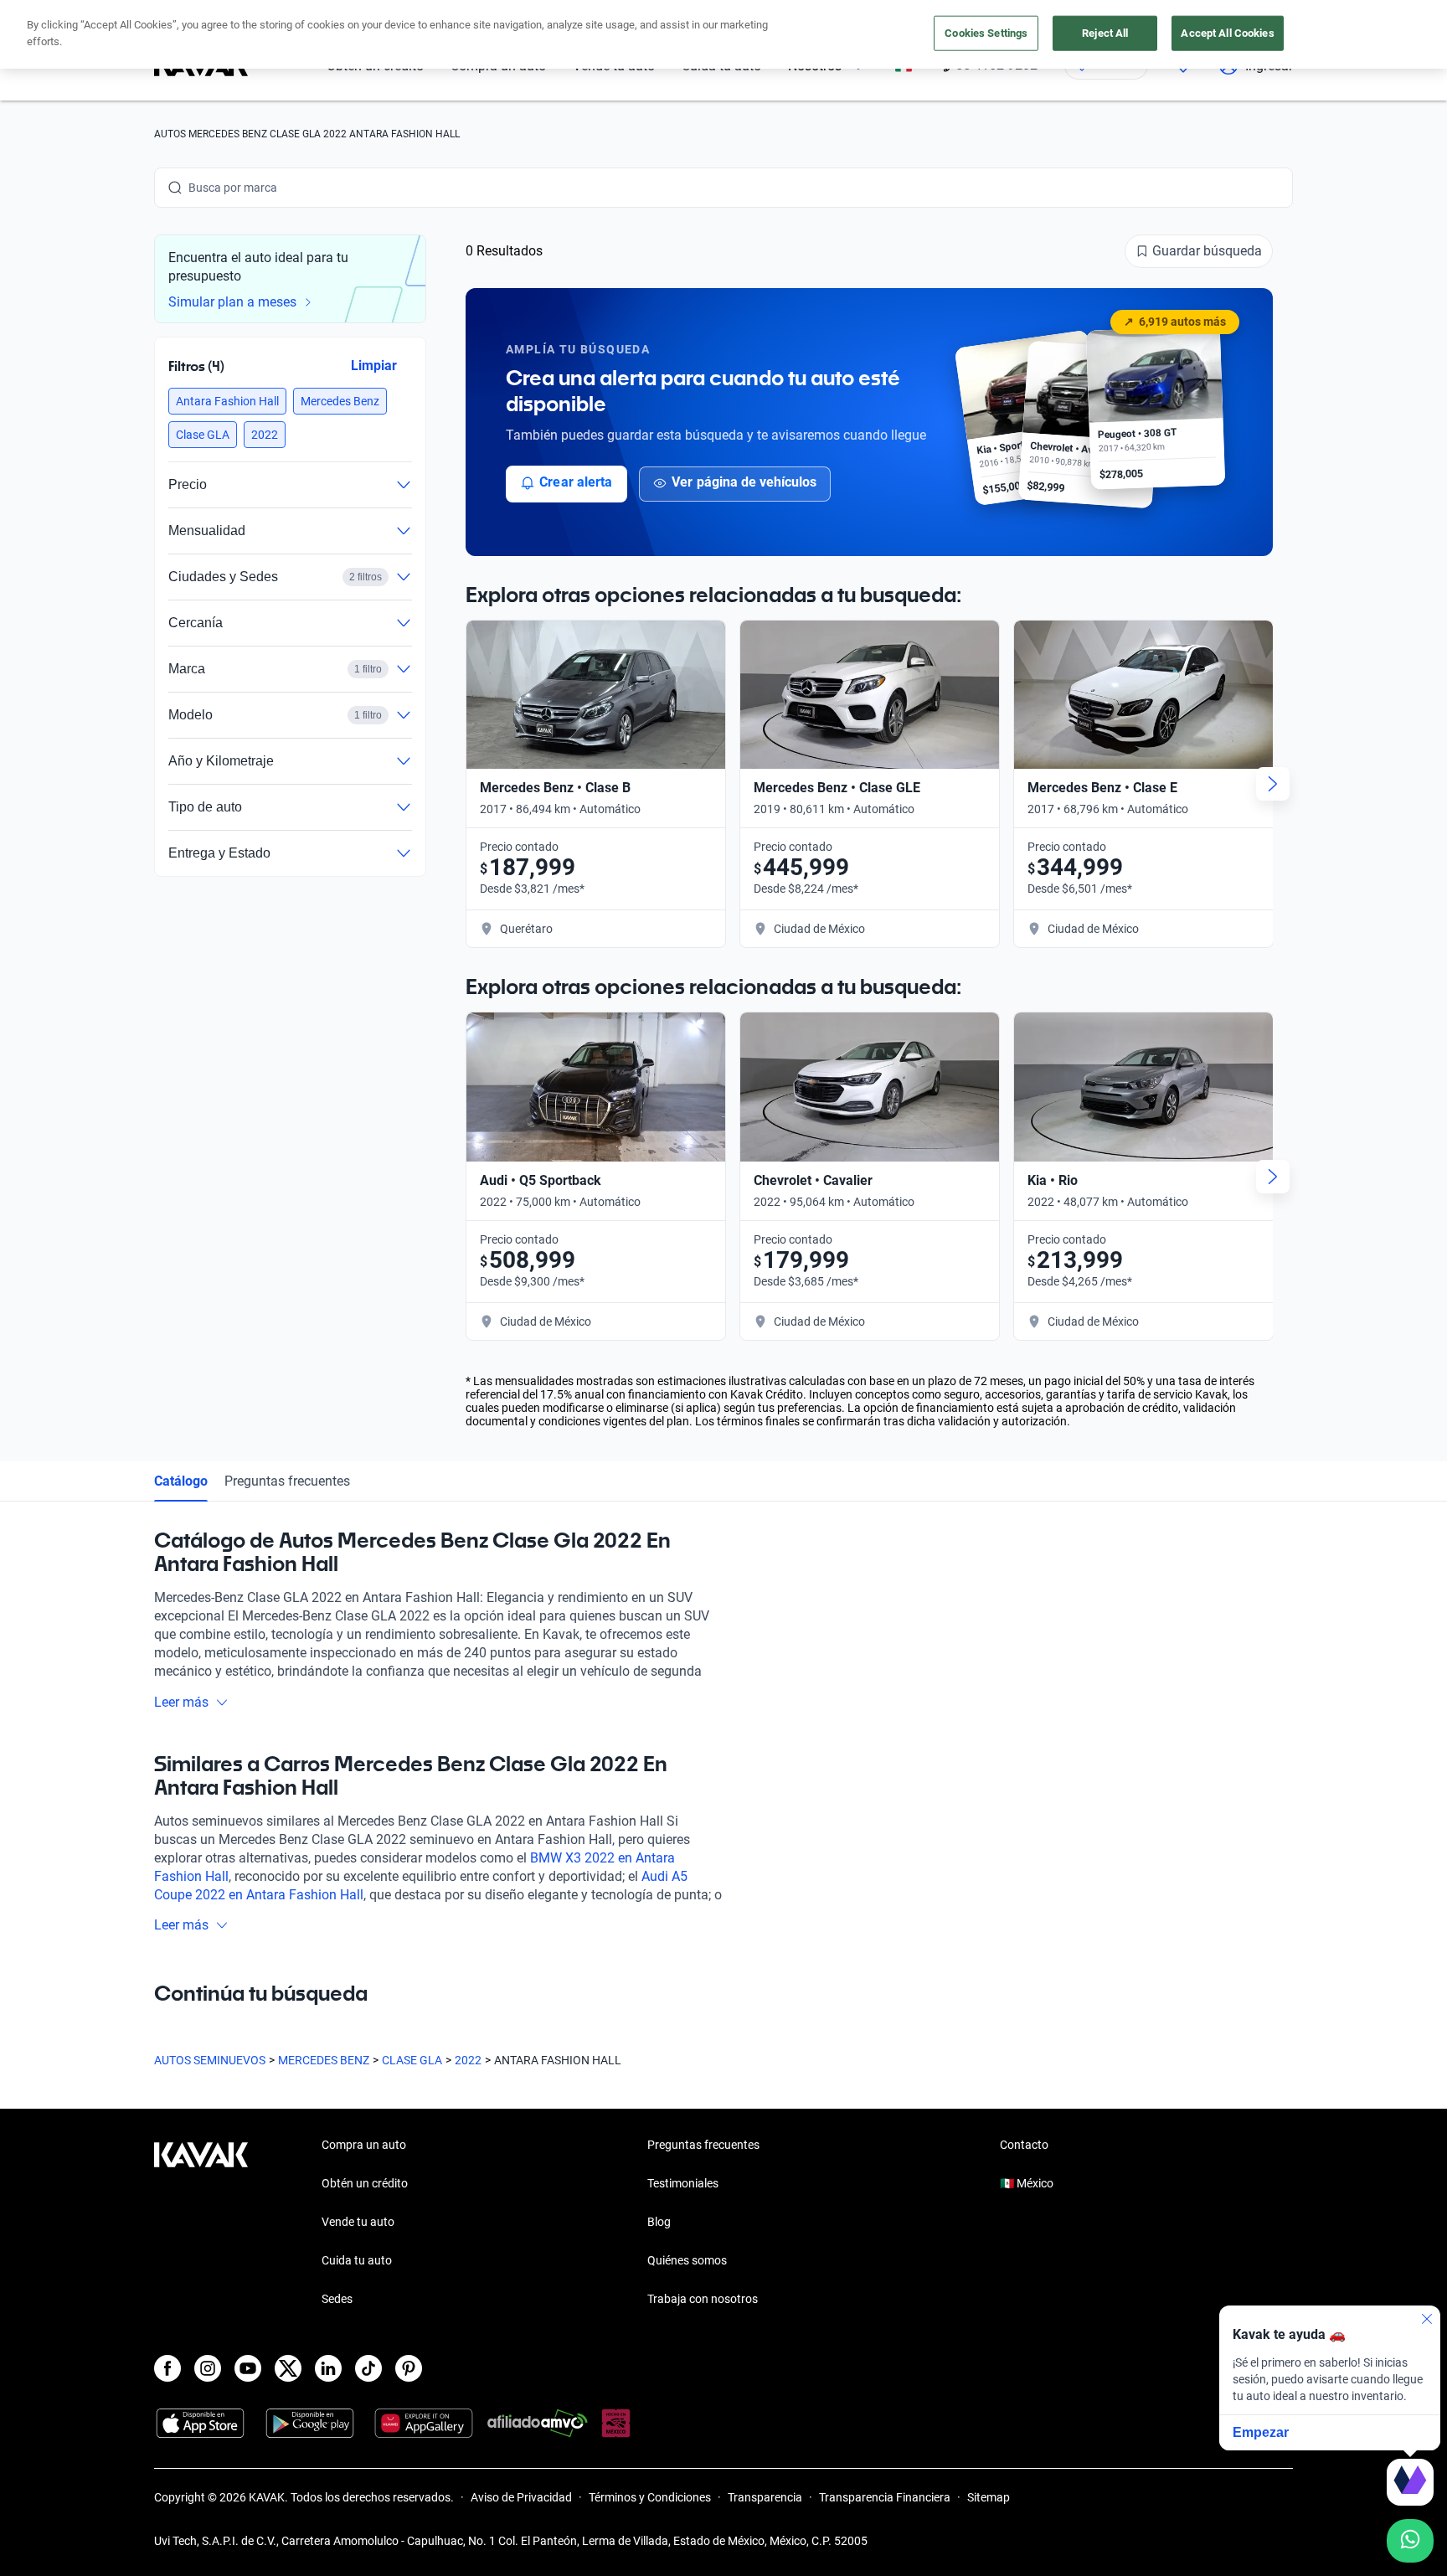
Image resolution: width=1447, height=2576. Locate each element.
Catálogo (181, 1481)
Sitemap (989, 2497)
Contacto (1024, 2145)
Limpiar (374, 366)
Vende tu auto (358, 2222)
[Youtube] (248, 2368)
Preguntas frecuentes (287, 1481)
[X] (288, 2368)
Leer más (181, 1702)
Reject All (1105, 33)
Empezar (1261, 2432)
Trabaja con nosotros (703, 2299)
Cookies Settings (986, 33)
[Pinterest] (409, 2368)
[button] (227, 401)
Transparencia (765, 2497)
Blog (659, 2222)
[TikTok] (368, 2368)
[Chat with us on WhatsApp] (1410, 2541)
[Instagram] (208, 2368)
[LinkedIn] (328, 2368)
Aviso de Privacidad (521, 2497)
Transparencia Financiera (885, 2497)
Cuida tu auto (357, 2260)
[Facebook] (167, 2368)
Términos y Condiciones (650, 2497)
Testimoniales (683, 2183)
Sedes (337, 2299)
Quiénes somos (687, 2260)
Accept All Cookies (1227, 33)
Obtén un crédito (365, 2183)
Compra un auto (364, 2145)
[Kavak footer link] (201, 2223)
